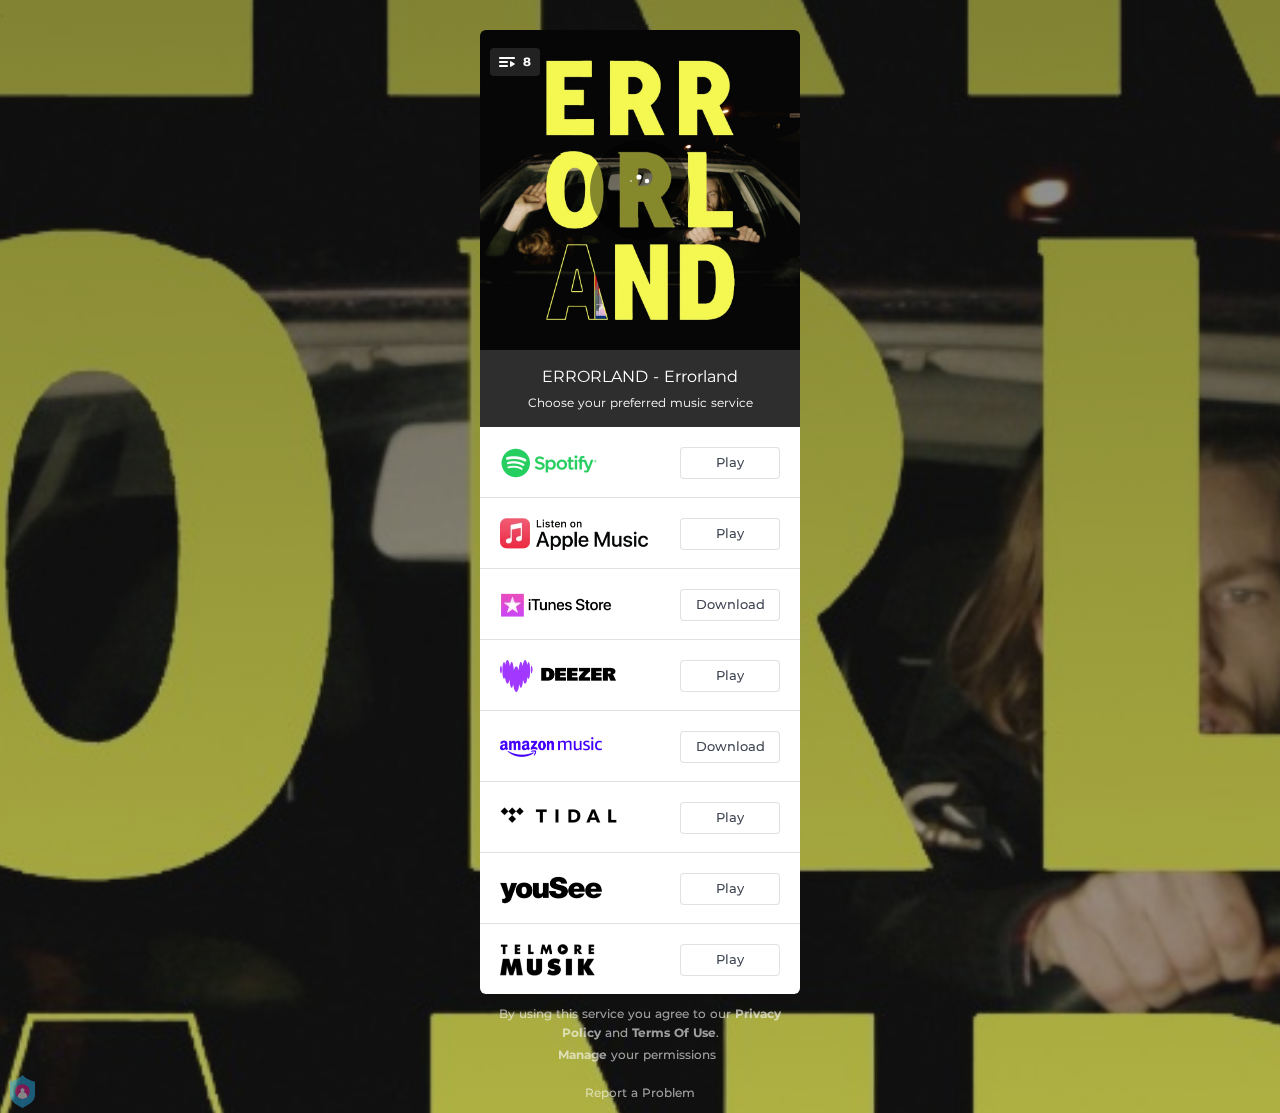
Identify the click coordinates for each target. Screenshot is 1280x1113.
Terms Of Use (674, 1032)
